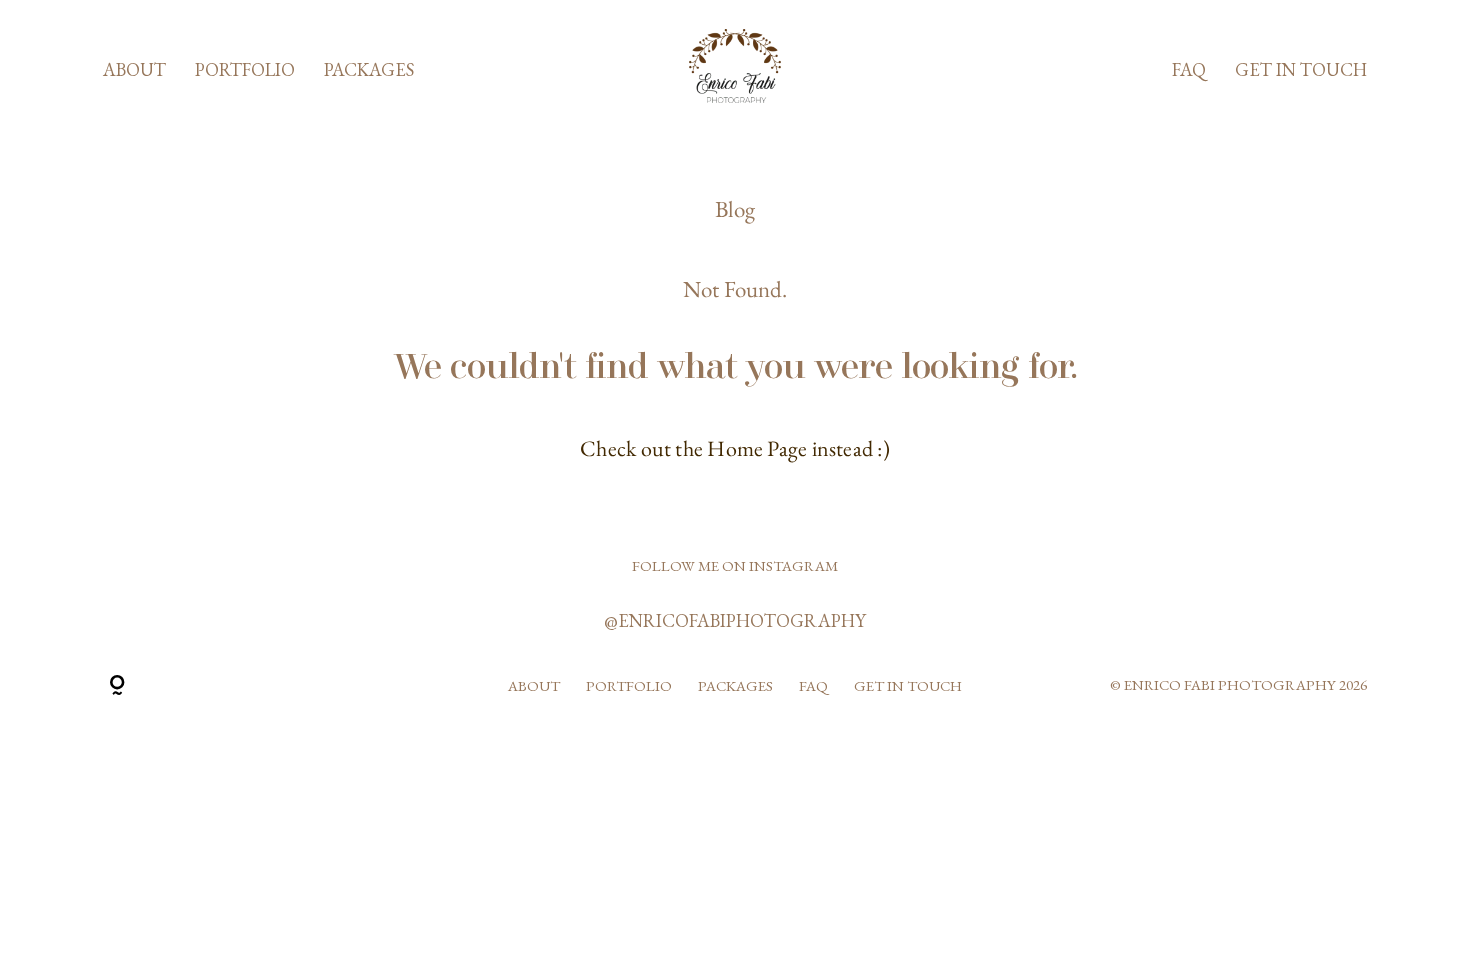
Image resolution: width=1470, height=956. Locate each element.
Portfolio (245, 70)
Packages (369, 70)
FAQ (1189, 70)
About (134, 70)
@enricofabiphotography (735, 620)
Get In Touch (1301, 70)
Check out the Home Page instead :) (734, 448)
